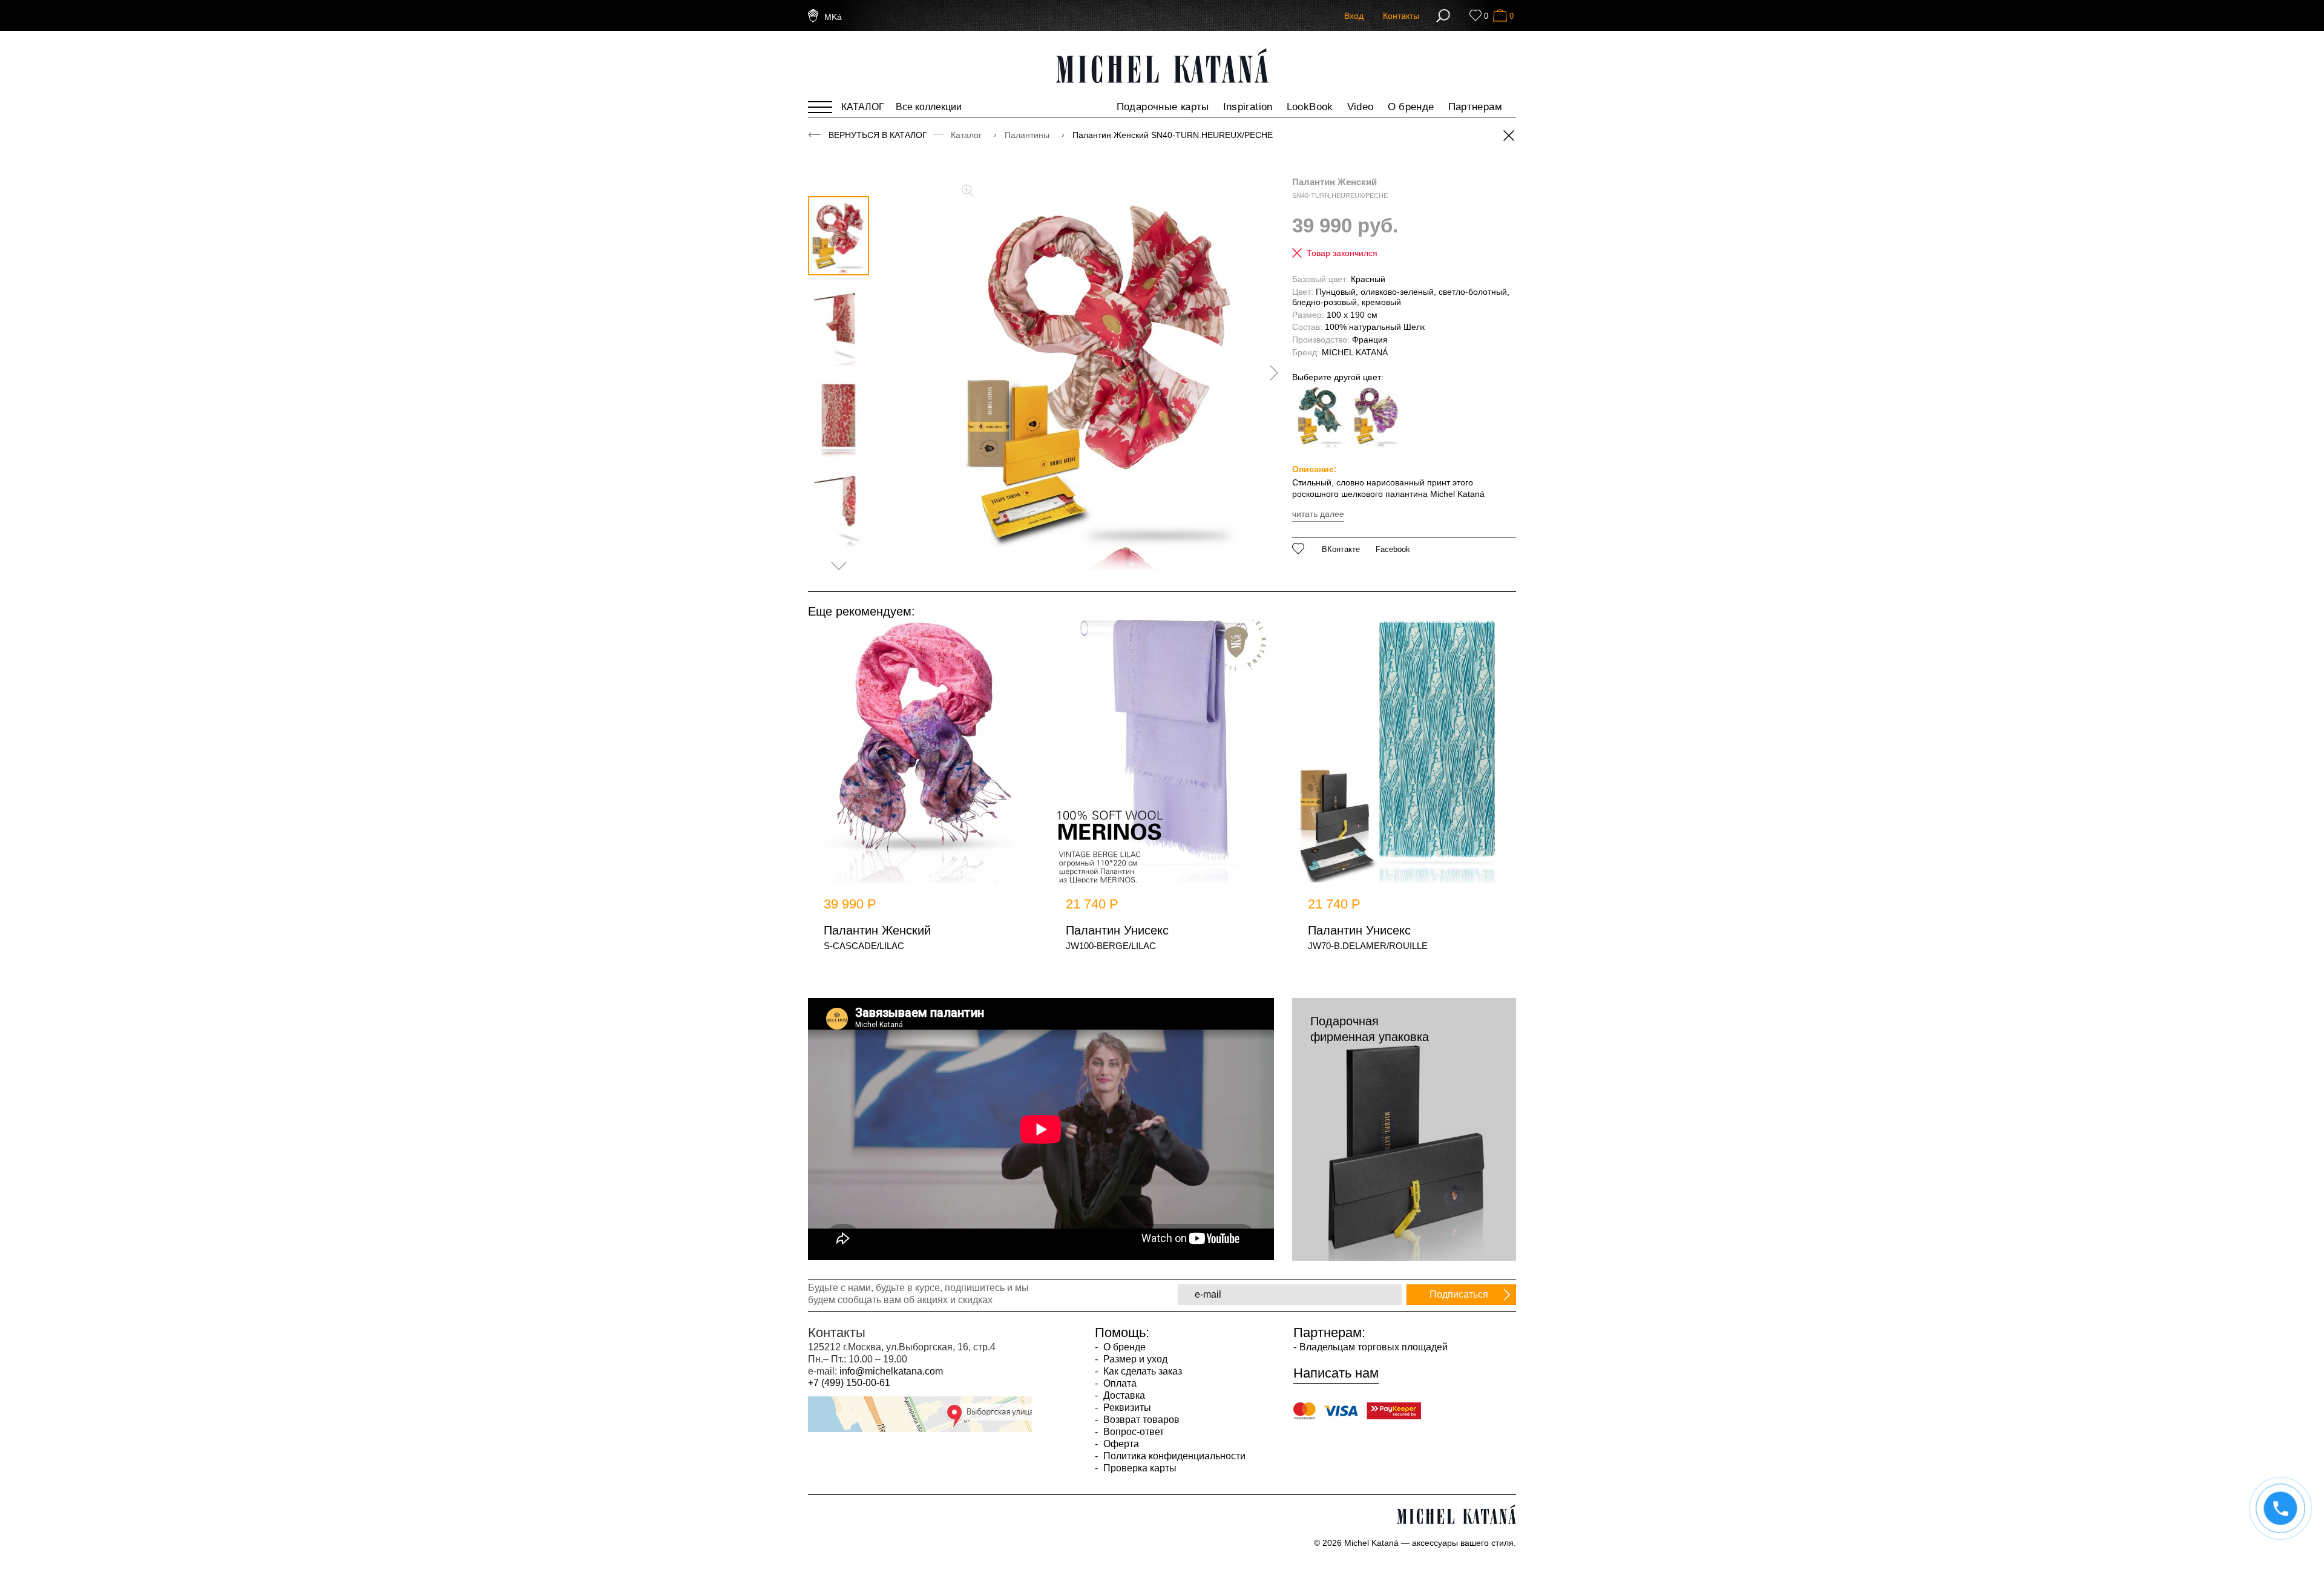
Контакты (1401, 16)
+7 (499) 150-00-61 (849, 1383)
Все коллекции (929, 107)
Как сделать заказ (1141, 1371)
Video (1361, 107)
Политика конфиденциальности (1173, 1456)
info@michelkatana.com (891, 1371)
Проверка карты (1139, 1468)
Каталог (967, 135)
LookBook (1310, 107)
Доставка (1123, 1395)
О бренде (1411, 107)
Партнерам (1475, 107)
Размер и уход (1134, 1359)
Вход (1354, 16)
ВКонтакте (1341, 550)
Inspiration (1248, 107)
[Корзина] (1500, 15)
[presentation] (1270, 373)
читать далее (1318, 514)
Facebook (1393, 550)
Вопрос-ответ (1132, 1432)
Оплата (1119, 1383)
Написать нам (1336, 1373)
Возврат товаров (1140, 1420)
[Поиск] (1443, 16)
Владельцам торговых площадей (1374, 1347)
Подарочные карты (1163, 107)
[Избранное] (1475, 15)
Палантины (1028, 135)
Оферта (1120, 1444)
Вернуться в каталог (878, 135)
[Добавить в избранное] (1298, 549)
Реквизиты (1126, 1408)
